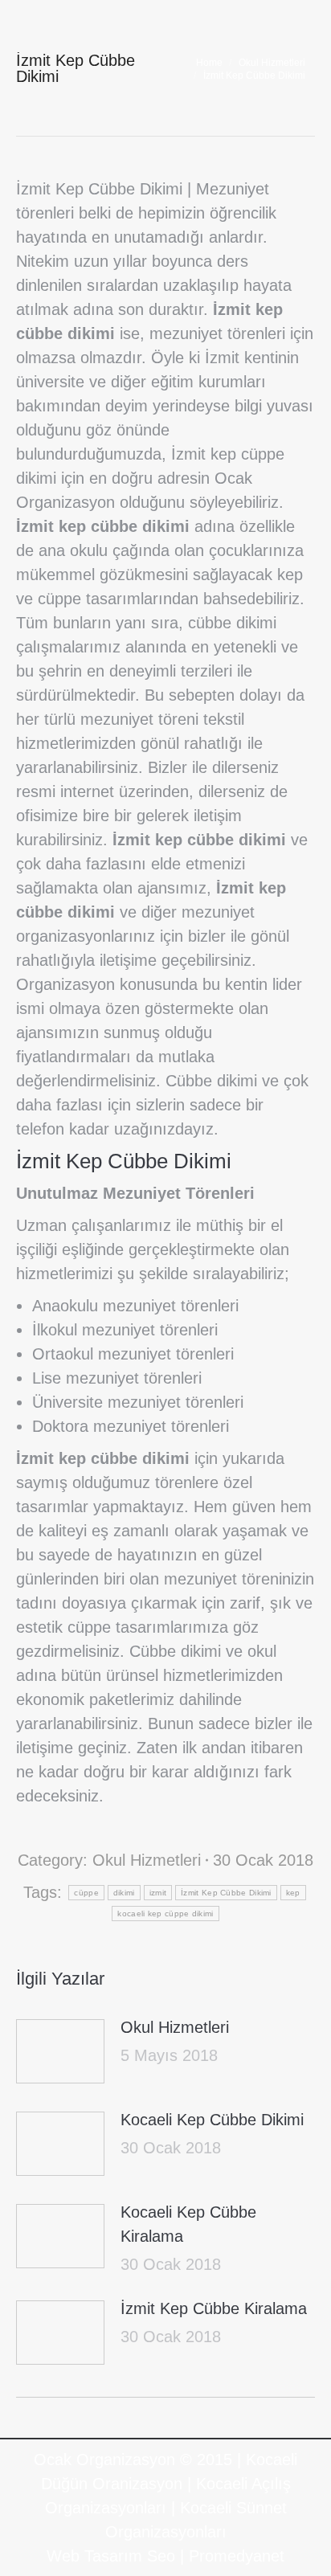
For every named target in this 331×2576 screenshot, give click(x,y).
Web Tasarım (94, 2556)
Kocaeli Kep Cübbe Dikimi (212, 2120)
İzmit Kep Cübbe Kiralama (214, 2308)
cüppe (86, 1893)
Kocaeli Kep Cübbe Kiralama (188, 2224)
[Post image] (60, 2051)
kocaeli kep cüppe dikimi (165, 1914)
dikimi (124, 1893)
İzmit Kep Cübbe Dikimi (226, 1893)
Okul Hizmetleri (147, 1860)
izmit (158, 1893)
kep (293, 1893)
